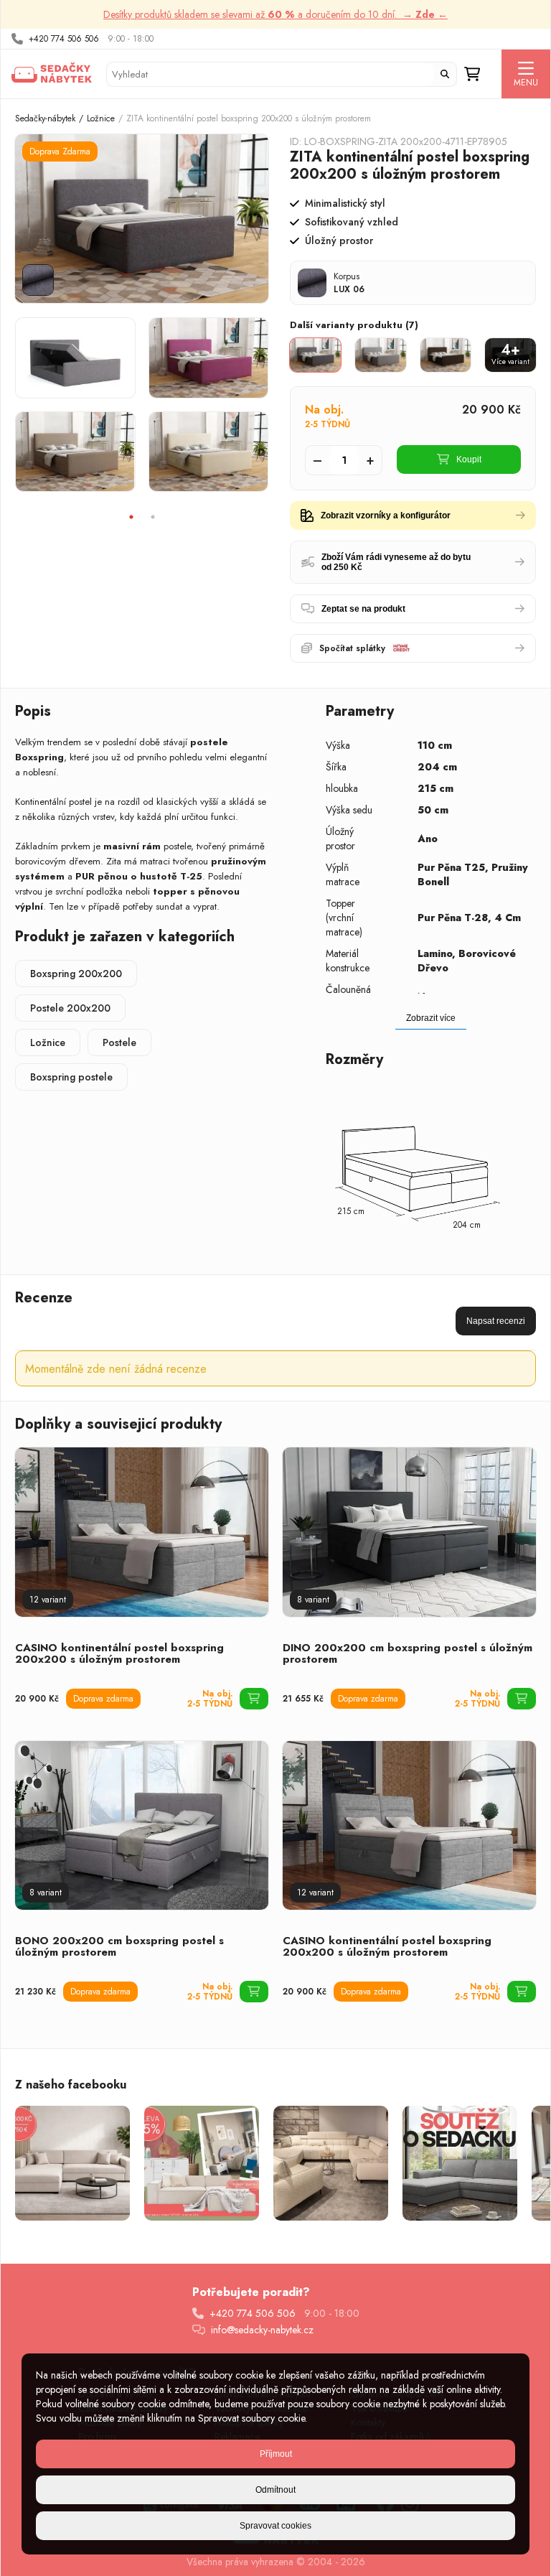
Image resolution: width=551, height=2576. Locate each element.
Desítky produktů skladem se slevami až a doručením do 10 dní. (275, 14)
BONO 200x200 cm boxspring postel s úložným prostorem (119, 1946)
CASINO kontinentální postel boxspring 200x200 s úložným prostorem (119, 1653)
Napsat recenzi (496, 1321)
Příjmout (276, 2454)
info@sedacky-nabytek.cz (262, 2330)
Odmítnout (275, 2490)
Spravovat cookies (275, 2526)
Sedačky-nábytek (45, 118)
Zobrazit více (431, 1018)
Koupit (469, 459)
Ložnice (101, 118)
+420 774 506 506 (64, 39)
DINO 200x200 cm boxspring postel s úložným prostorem (408, 1653)
